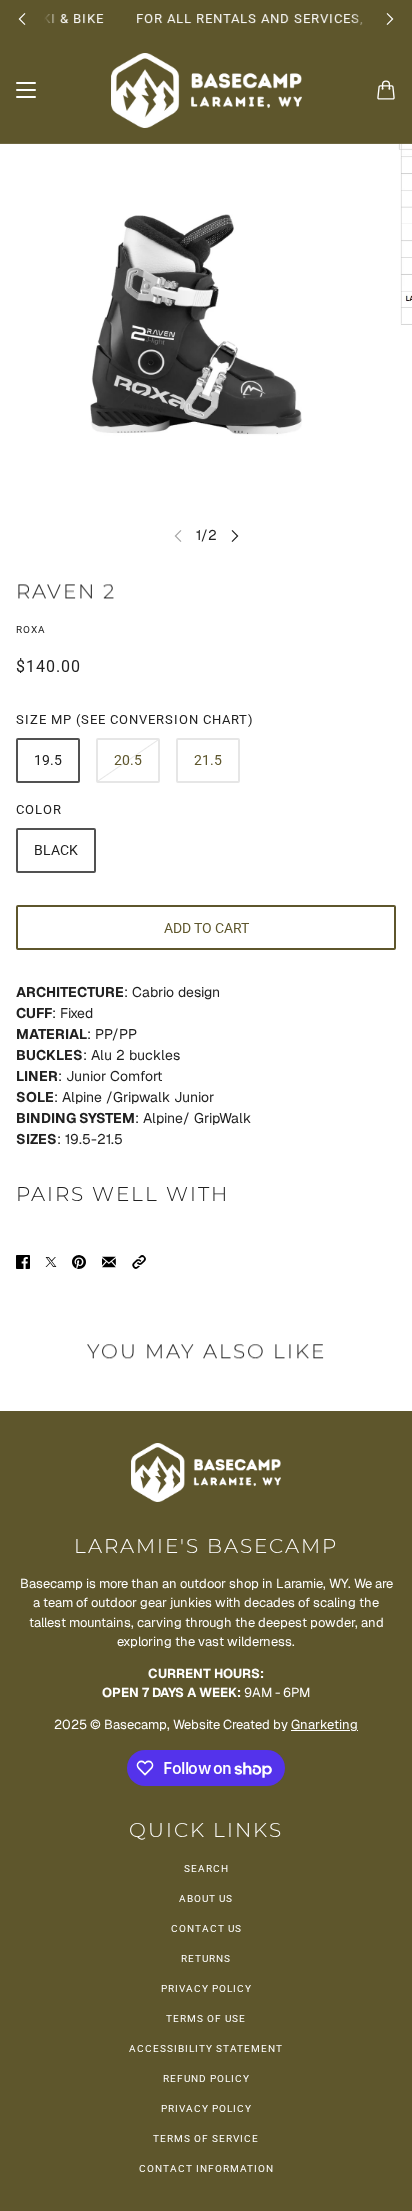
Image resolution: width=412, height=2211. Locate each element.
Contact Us (206, 1928)
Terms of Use (206, 2018)
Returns (206, 1958)
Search (206, 1868)
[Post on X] (51, 1262)
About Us (206, 1898)
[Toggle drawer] (26, 90)
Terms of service (206, 2138)
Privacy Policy (206, 1988)
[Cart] (386, 90)
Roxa (31, 629)
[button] (139, 1262)
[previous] (22, 18)
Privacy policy (206, 2108)
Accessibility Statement (206, 2048)
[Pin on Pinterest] (79, 1262)
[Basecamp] (206, 90)
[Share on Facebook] (23, 1262)
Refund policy (206, 2078)
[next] (390, 18)
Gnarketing (324, 1724)
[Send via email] (109, 1262)
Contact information (206, 2168)
